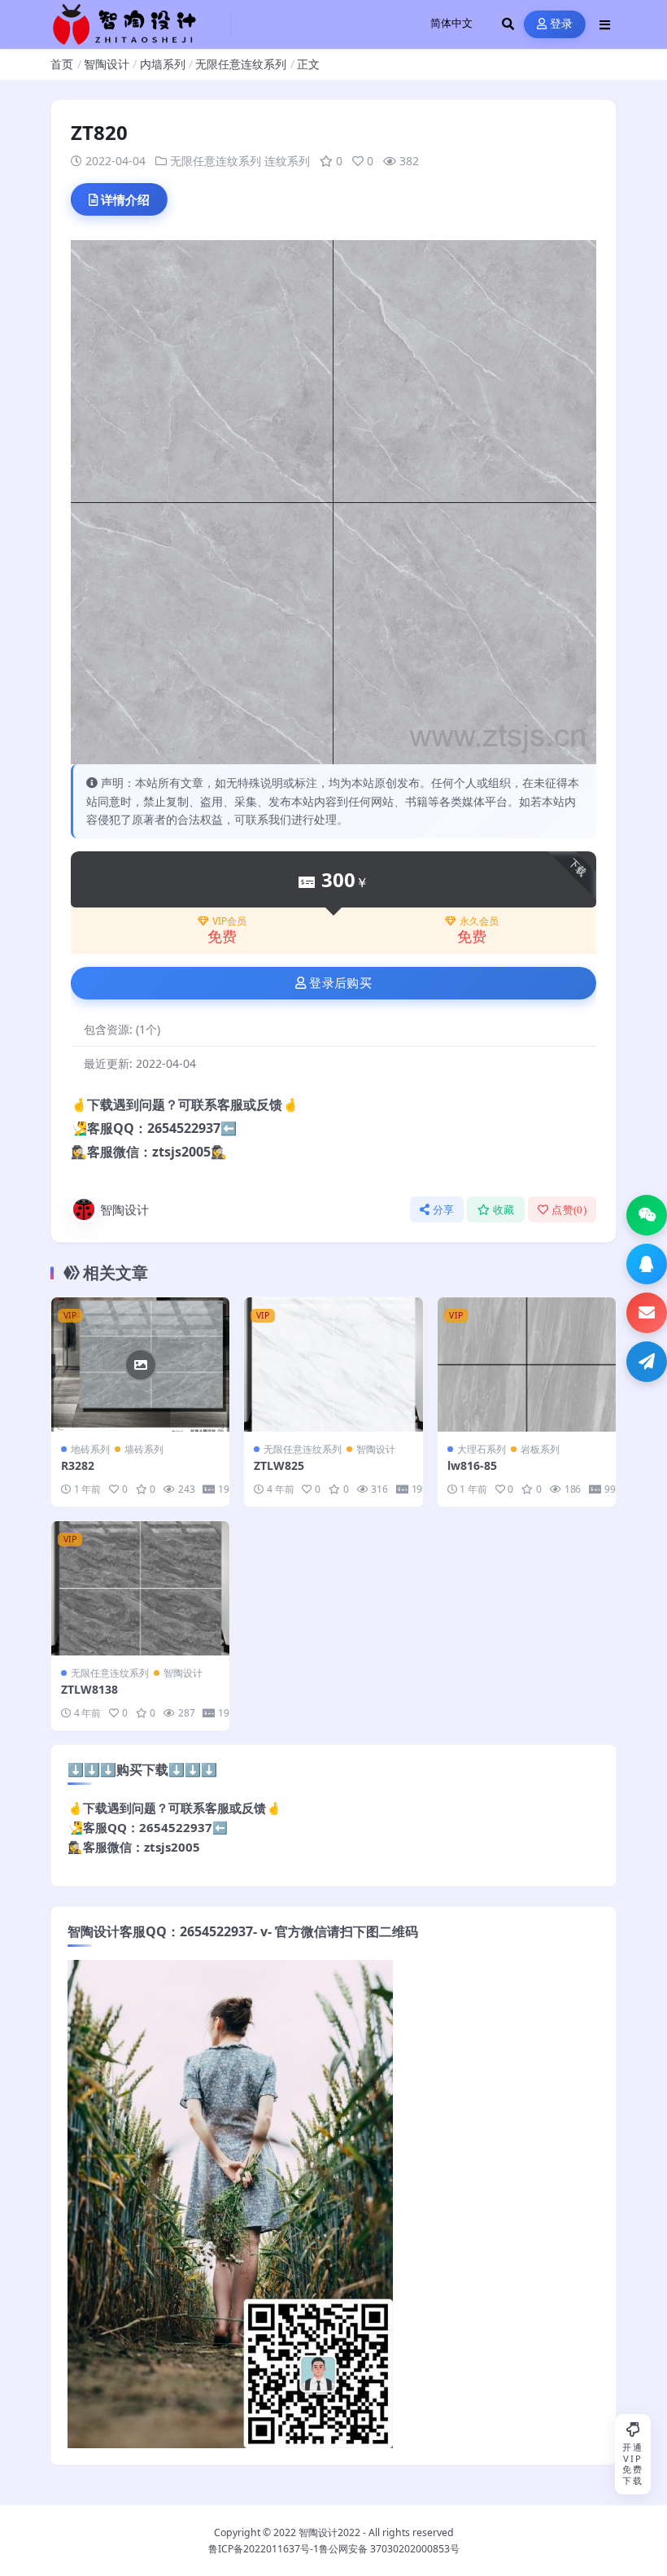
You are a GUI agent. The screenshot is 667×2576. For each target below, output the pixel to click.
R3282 (78, 1465)
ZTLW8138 (89, 1689)
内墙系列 (163, 64)
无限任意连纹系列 (241, 64)
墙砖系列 (144, 1449)
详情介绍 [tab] (125, 199)
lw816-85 (472, 1465)
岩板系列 (540, 1449)
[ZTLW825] (333, 1364)
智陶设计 (107, 64)
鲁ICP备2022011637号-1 (264, 2549)
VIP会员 (229, 921)
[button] (647, 1215)
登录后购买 (340, 983)
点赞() (569, 1210)
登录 (562, 24)
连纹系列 (287, 161)
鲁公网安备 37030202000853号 (389, 2549)
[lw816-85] (527, 1364)
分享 (444, 1210)
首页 (62, 64)
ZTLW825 (279, 1465)
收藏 (504, 1210)
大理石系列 (482, 1449)
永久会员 (479, 921)
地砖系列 (90, 1449)
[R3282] (140, 1364)
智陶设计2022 (329, 2532)
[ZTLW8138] (140, 1588)
